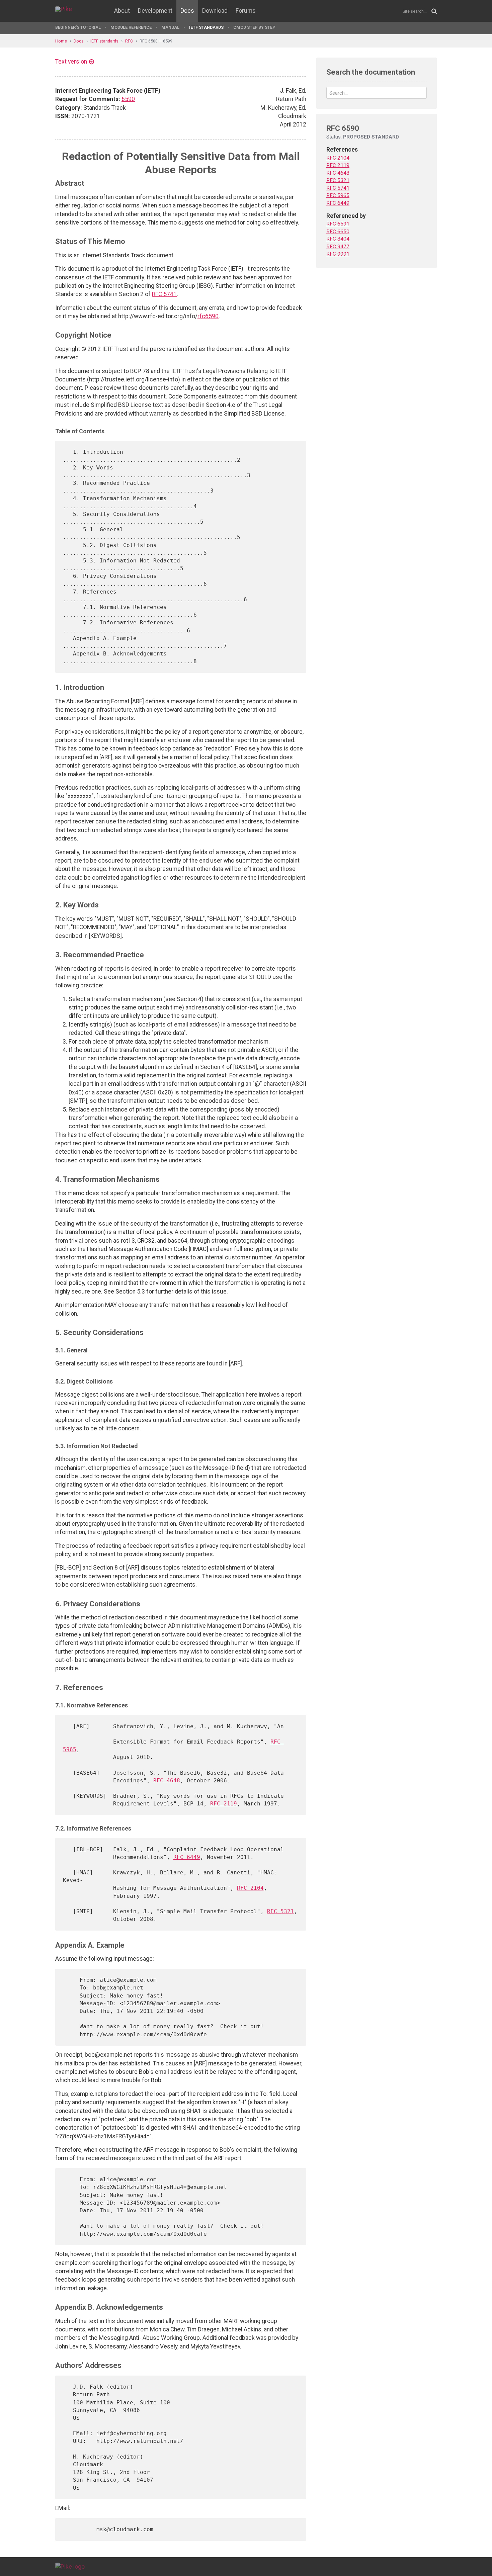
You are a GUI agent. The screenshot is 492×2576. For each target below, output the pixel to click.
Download (215, 11)
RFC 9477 (338, 247)
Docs (187, 11)
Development (155, 11)
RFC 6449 (187, 1857)
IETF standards (206, 27)
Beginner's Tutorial (78, 27)
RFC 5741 (164, 294)
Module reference (131, 27)
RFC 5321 (280, 1911)
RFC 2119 (224, 1804)
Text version (71, 62)
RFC (129, 41)
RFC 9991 (338, 254)
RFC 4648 (167, 1781)
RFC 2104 (250, 1888)
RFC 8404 (338, 239)
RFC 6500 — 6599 (156, 41)
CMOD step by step (254, 27)
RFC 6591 (338, 224)
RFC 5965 (338, 195)
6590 (128, 99)
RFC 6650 (338, 232)
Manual (170, 27)
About (122, 11)
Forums (246, 11)
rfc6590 (208, 316)
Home (61, 41)
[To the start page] (70, 2566)
